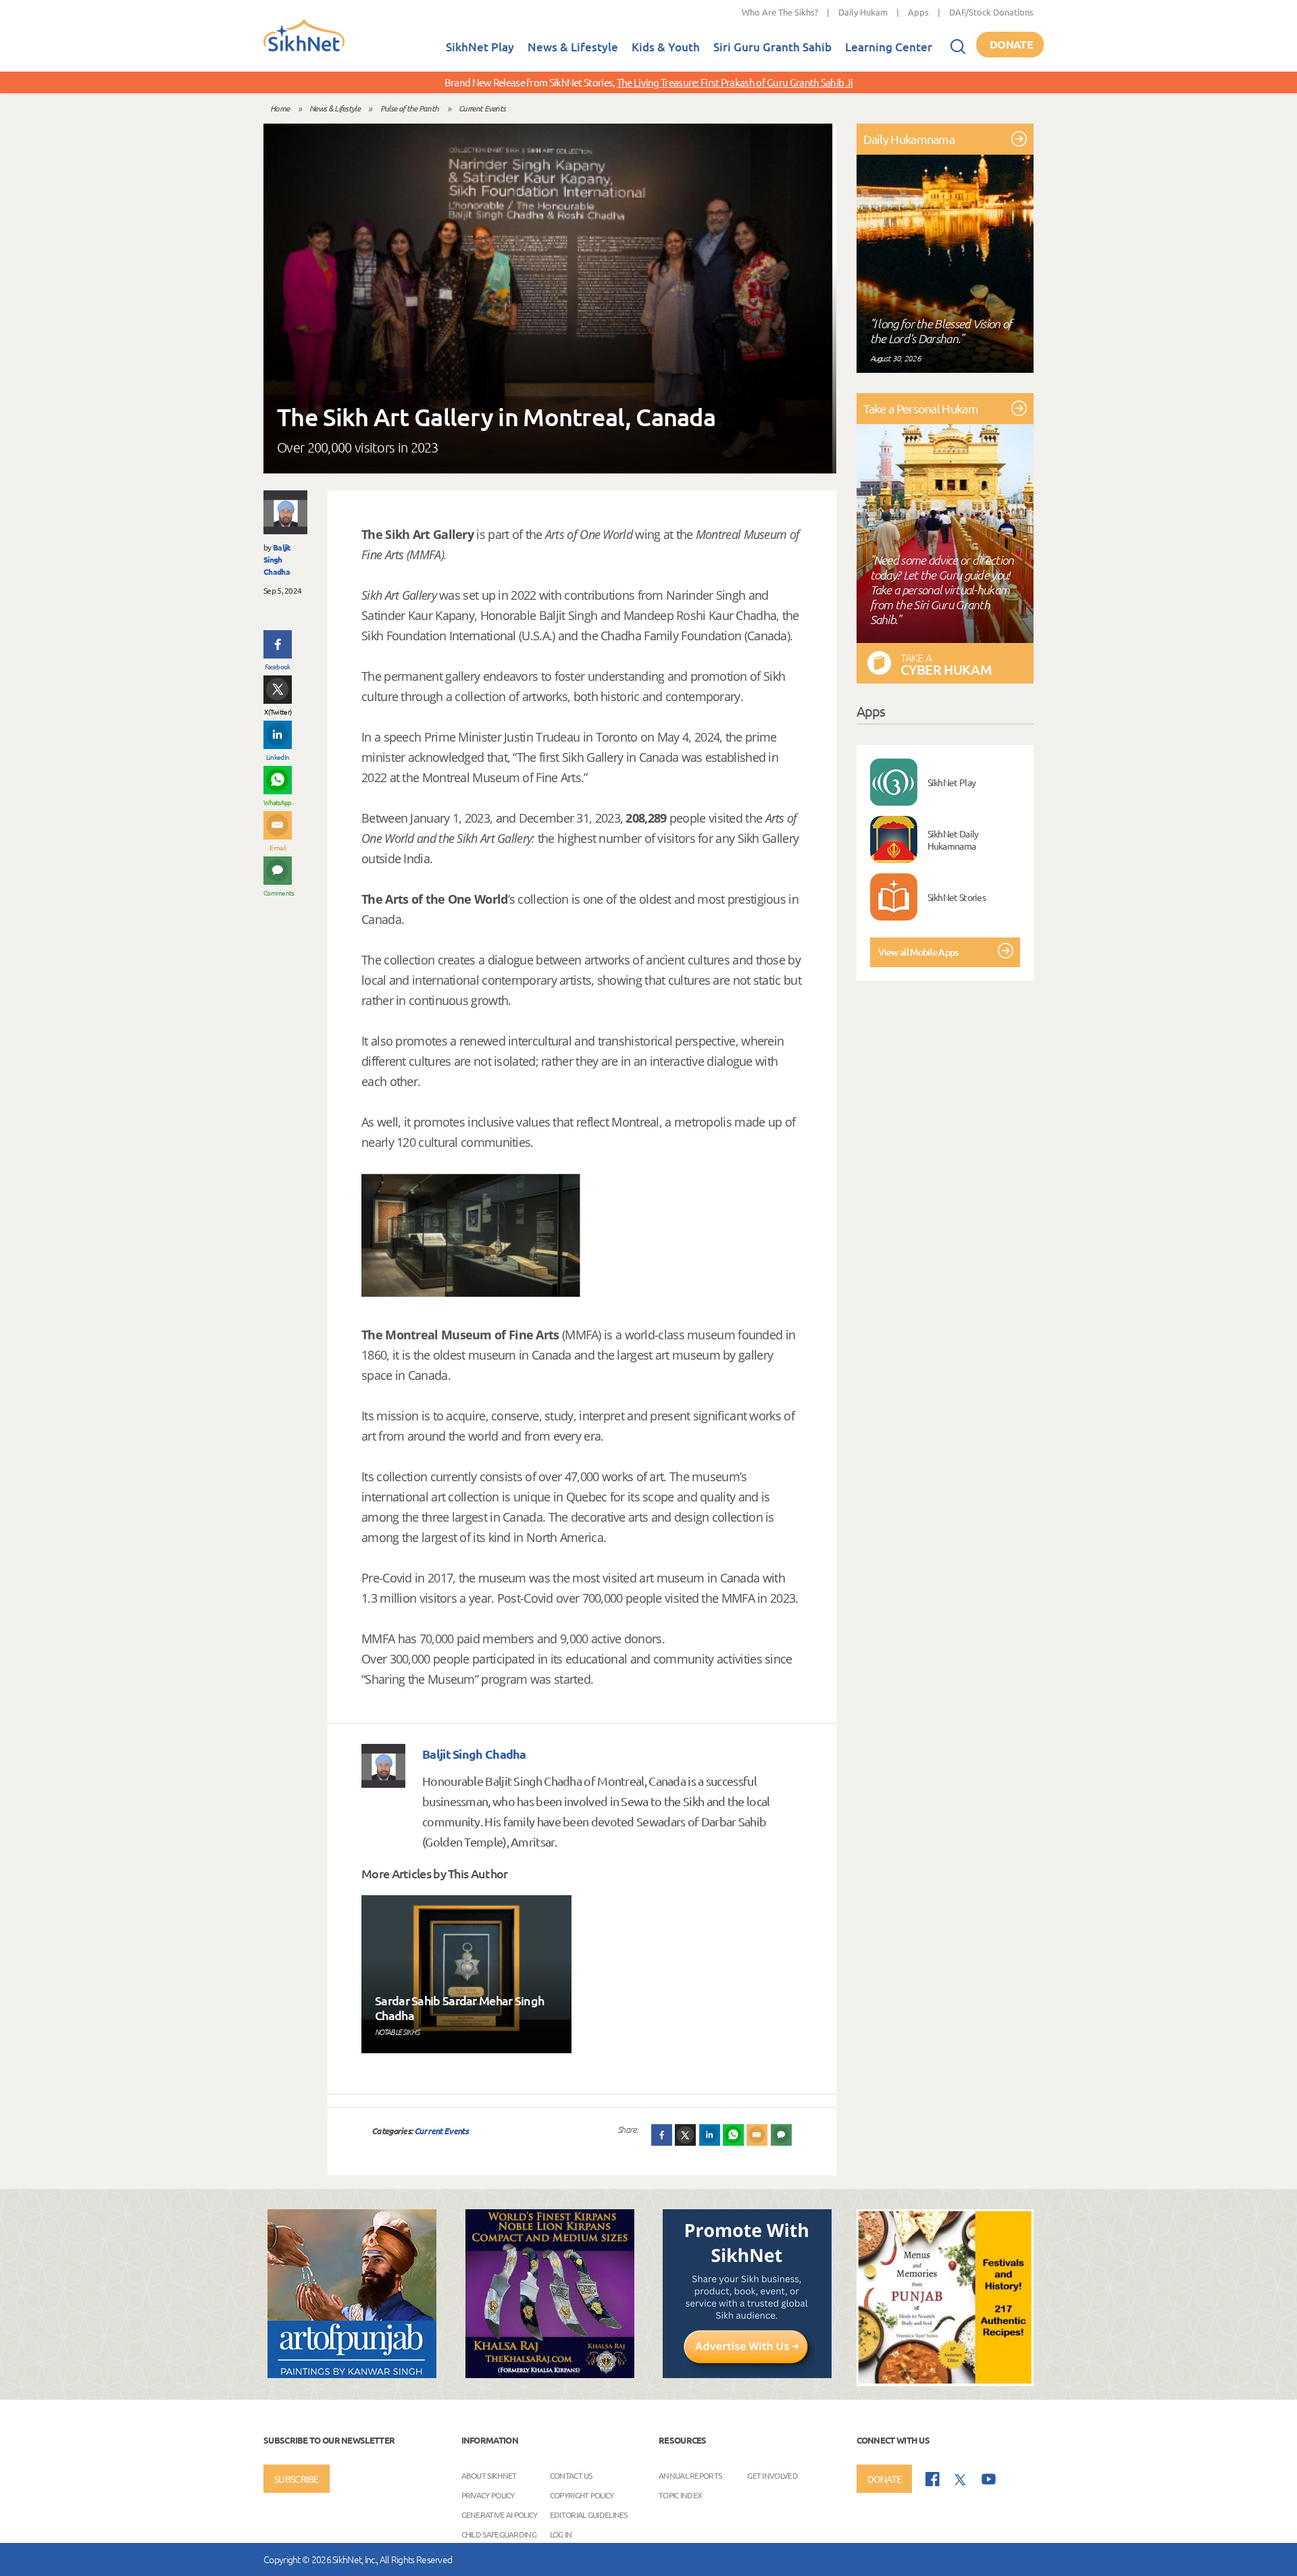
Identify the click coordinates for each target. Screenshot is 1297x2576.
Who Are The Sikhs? (780, 12)
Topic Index (680, 2494)
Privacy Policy (488, 2494)
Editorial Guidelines (589, 2514)
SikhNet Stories (957, 897)
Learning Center (889, 47)
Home (280, 108)
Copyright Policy (582, 2494)
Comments (278, 893)
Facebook (277, 666)
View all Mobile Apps (918, 952)
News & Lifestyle (573, 47)
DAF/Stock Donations (991, 12)
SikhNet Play (480, 47)
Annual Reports (690, 2475)
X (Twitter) (278, 712)
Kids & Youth (666, 47)
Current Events (482, 108)
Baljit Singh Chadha (277, 559)
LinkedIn (278, 757)
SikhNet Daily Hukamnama (953, 840)
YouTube (989, 2479)
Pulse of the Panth (409, 108)
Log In (561, 2533)
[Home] (304, 49)
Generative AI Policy (500, 2514)
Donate (1011, 44)
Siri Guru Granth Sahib (772, 47)
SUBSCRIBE (297, 2479)
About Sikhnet (489, 2475)
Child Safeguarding (499, 2533)
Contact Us (571, 2475)
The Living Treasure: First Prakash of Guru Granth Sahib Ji (735, 82)
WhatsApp (277, 802)
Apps (918, 12)
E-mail (278, 847)
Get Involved (772, 2475)
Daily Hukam (863, 12)
